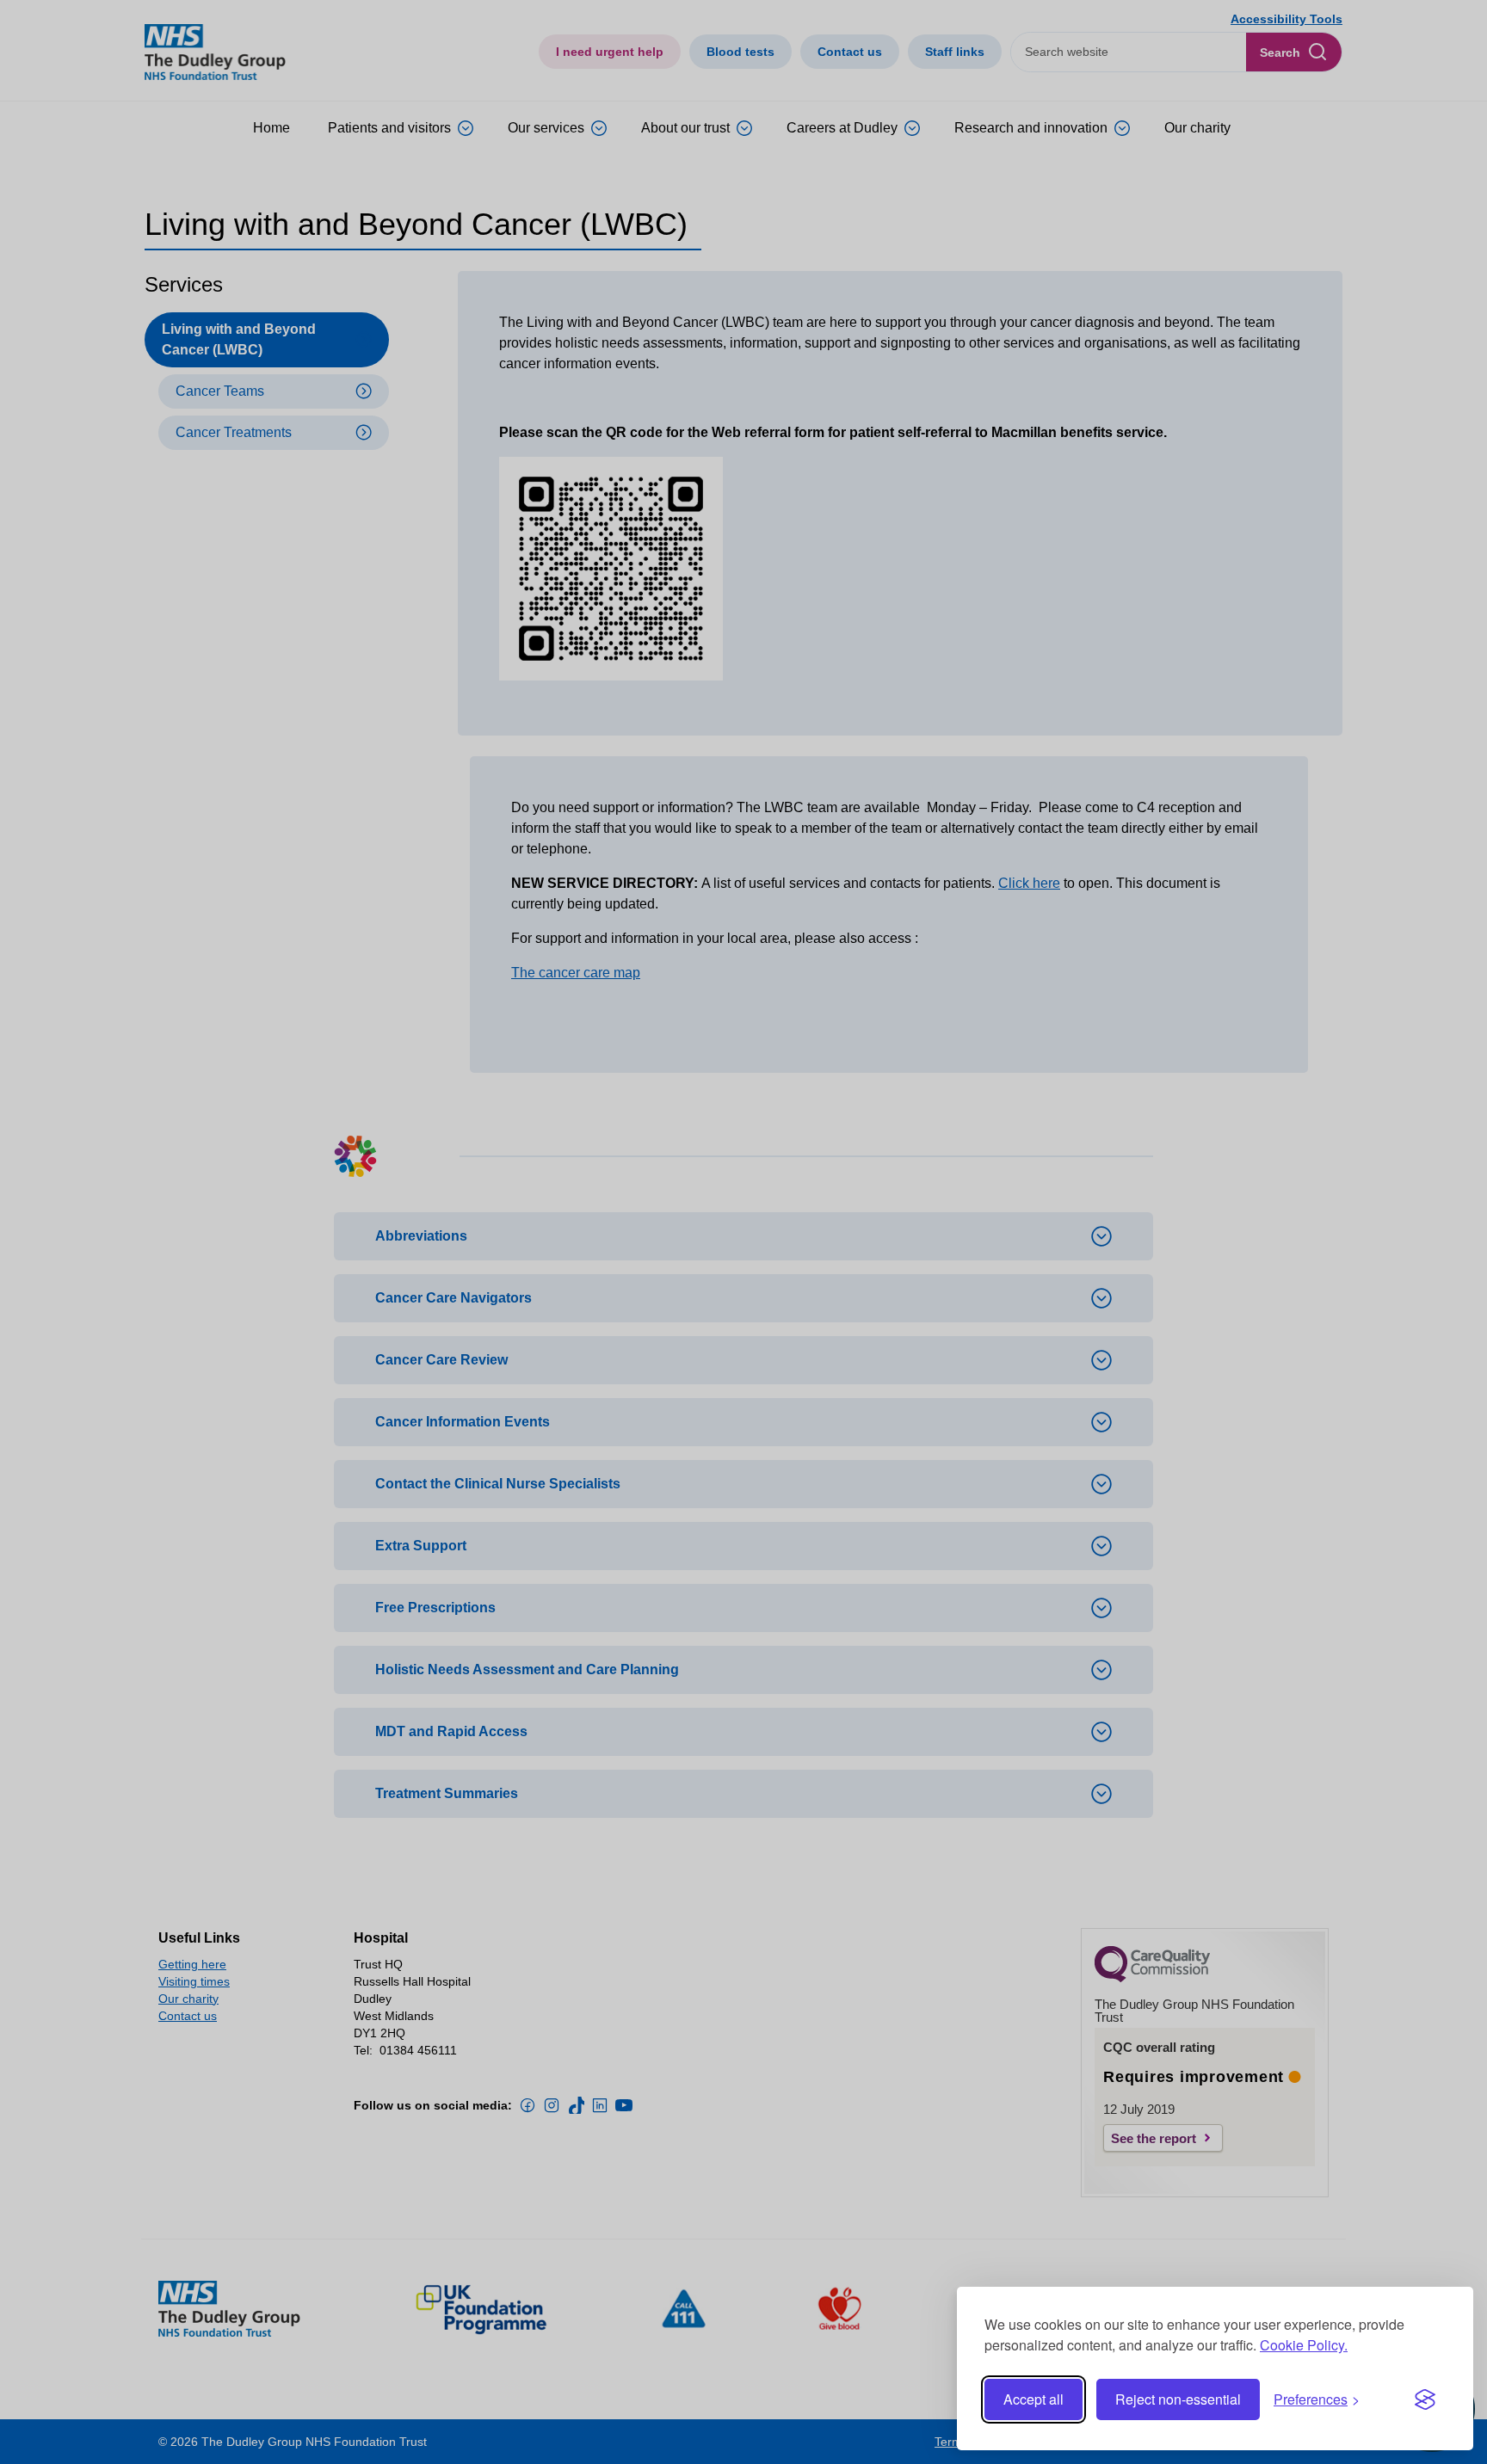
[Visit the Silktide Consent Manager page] (1425, 2399)
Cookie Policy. (1304, 2345)
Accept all (1033, 2399)
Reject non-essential (1178, 2399)
